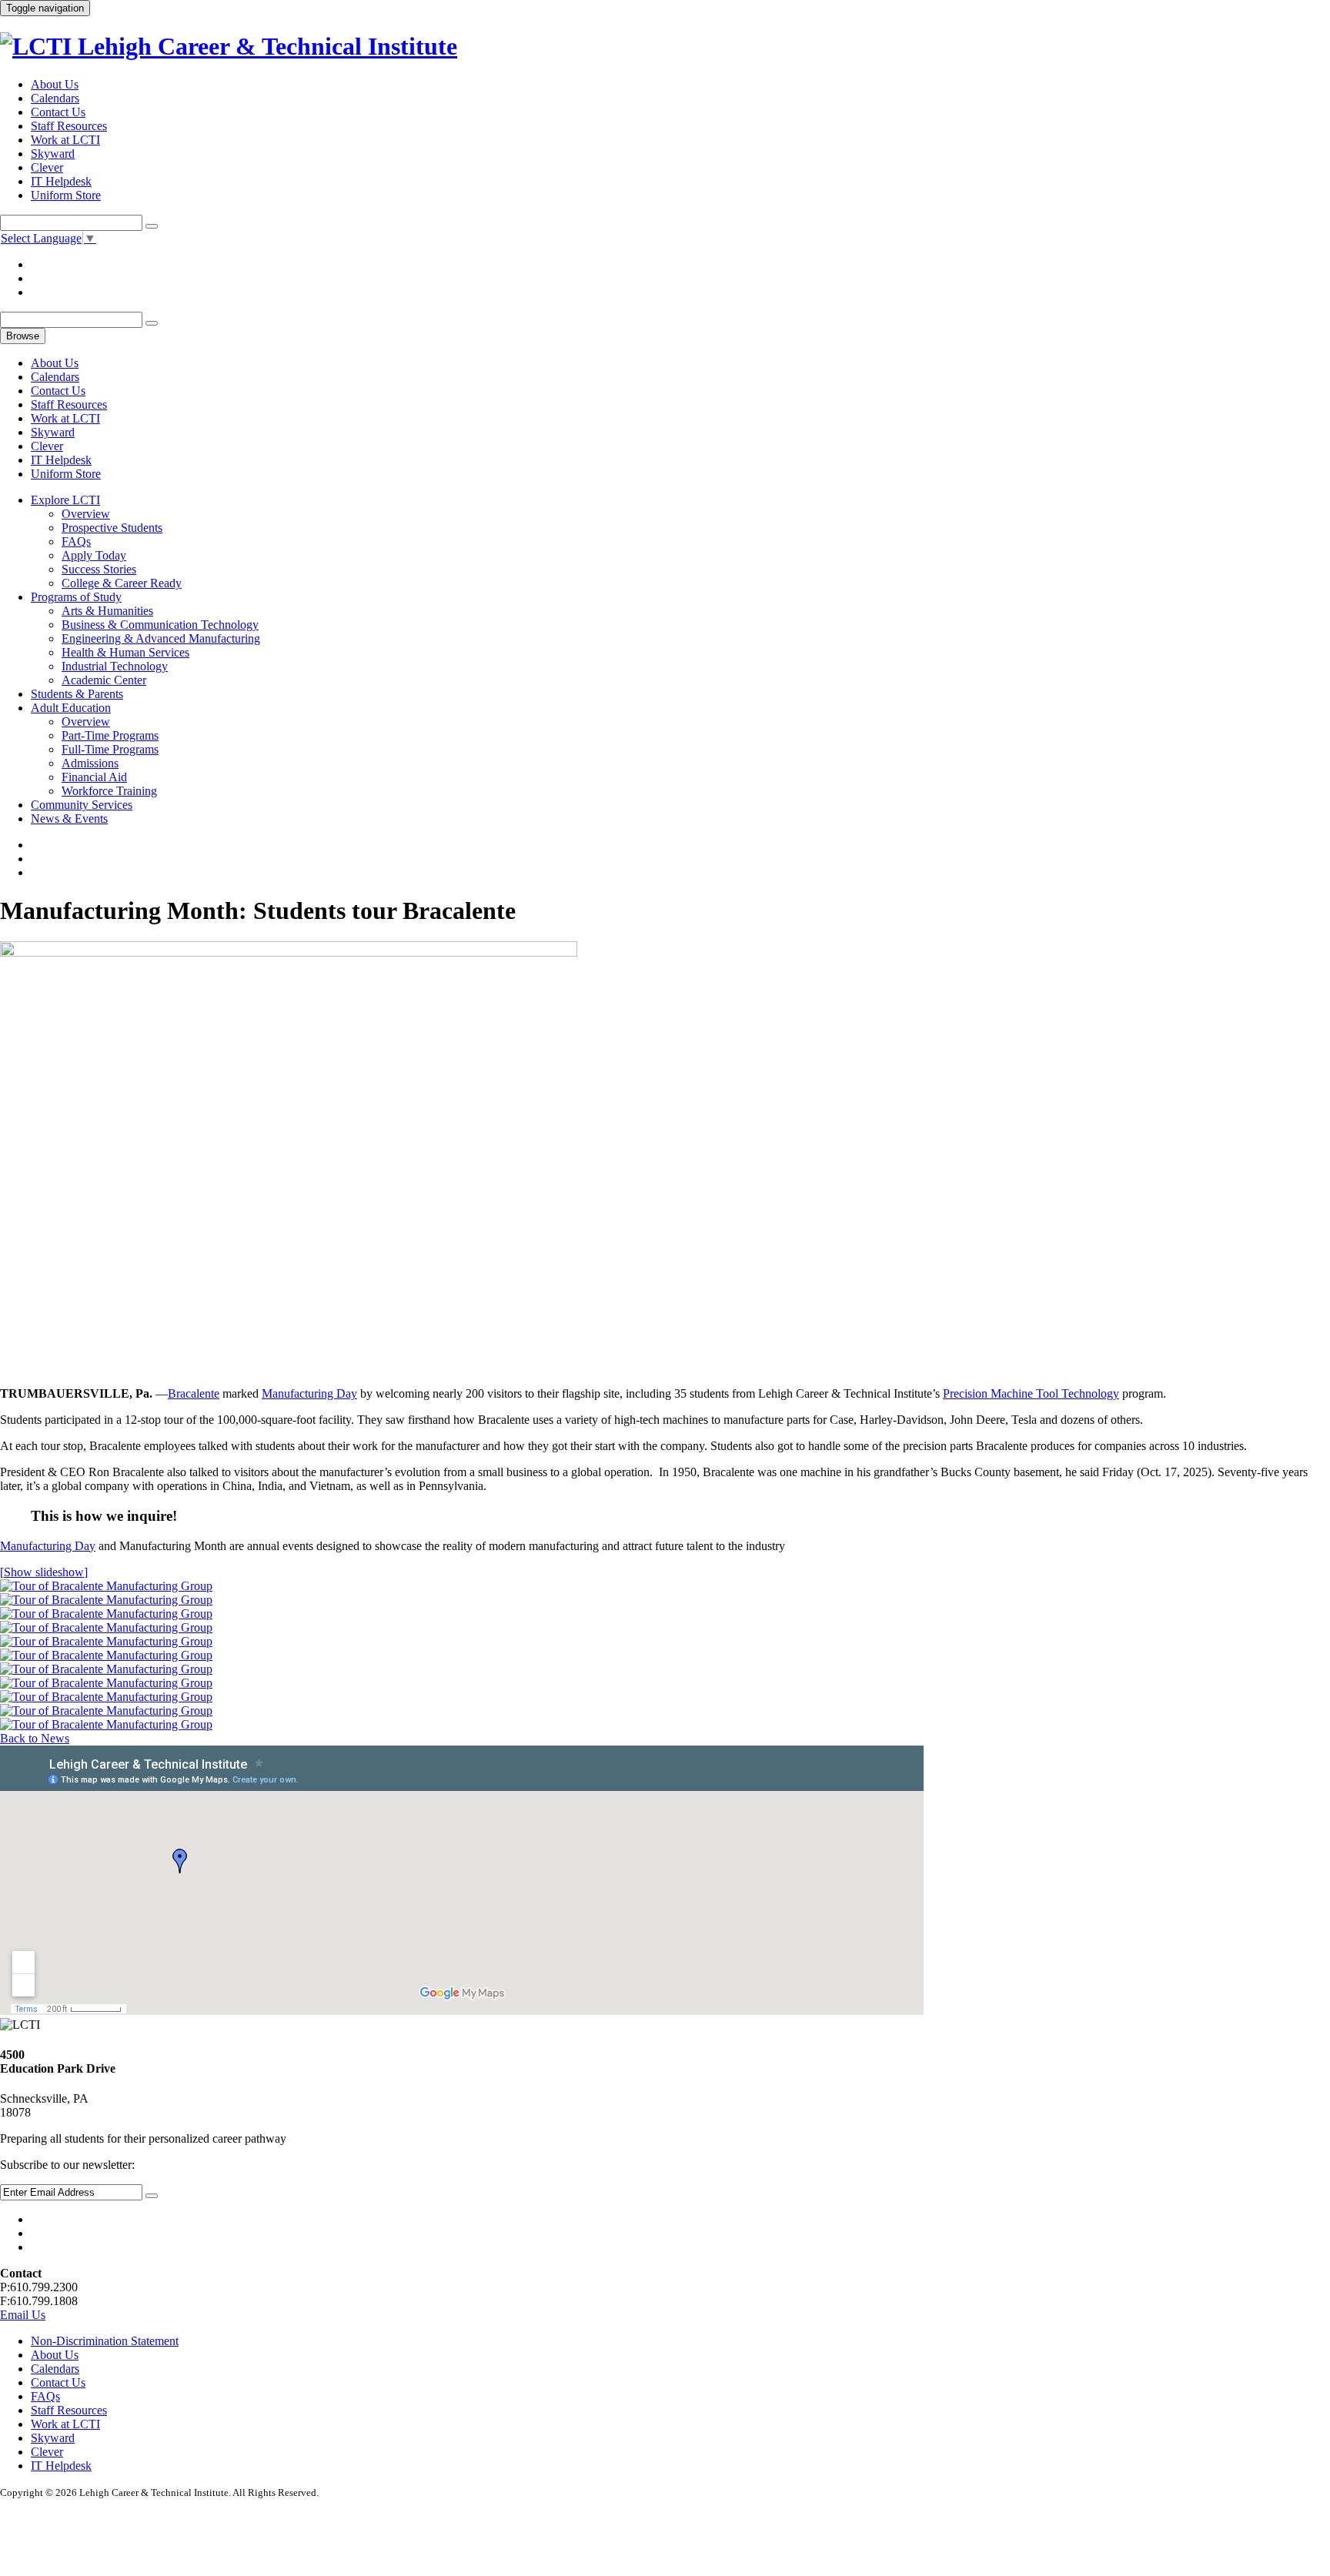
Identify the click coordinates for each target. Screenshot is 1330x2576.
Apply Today (94, 555)
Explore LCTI (65, 500)
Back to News (35, 1738)
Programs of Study (76, 597)
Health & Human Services (125, 652)
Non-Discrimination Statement (105, 2341)
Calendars (55, 98)
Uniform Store (66, 195)
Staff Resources (69, 126)
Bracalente (194, 1393)
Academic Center (104, 680)
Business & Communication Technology (160, 625)
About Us (55, 84)
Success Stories (99, 569)
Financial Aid (94, 777)
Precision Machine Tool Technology (1031, 1393)
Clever (47, 167)
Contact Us (58, 112)
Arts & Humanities (107, 611)
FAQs (76, 541)
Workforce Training (109, 791)
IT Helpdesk (61, 181)
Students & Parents (77, 694)
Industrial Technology (115, 666)
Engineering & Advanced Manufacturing (161, 638)
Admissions (90, 763)
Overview (86, 514)
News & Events (69, 819)
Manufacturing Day (309, 1393)
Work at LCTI (65, 140)
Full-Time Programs (110, 749)
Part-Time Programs (110, 735)
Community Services (82, 805)
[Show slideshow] (44, 1572)
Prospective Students (112, 528)
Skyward (53, 154)
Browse (23, 336)
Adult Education (71, 708)
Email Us (23, 2315)
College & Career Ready (122, 583)
